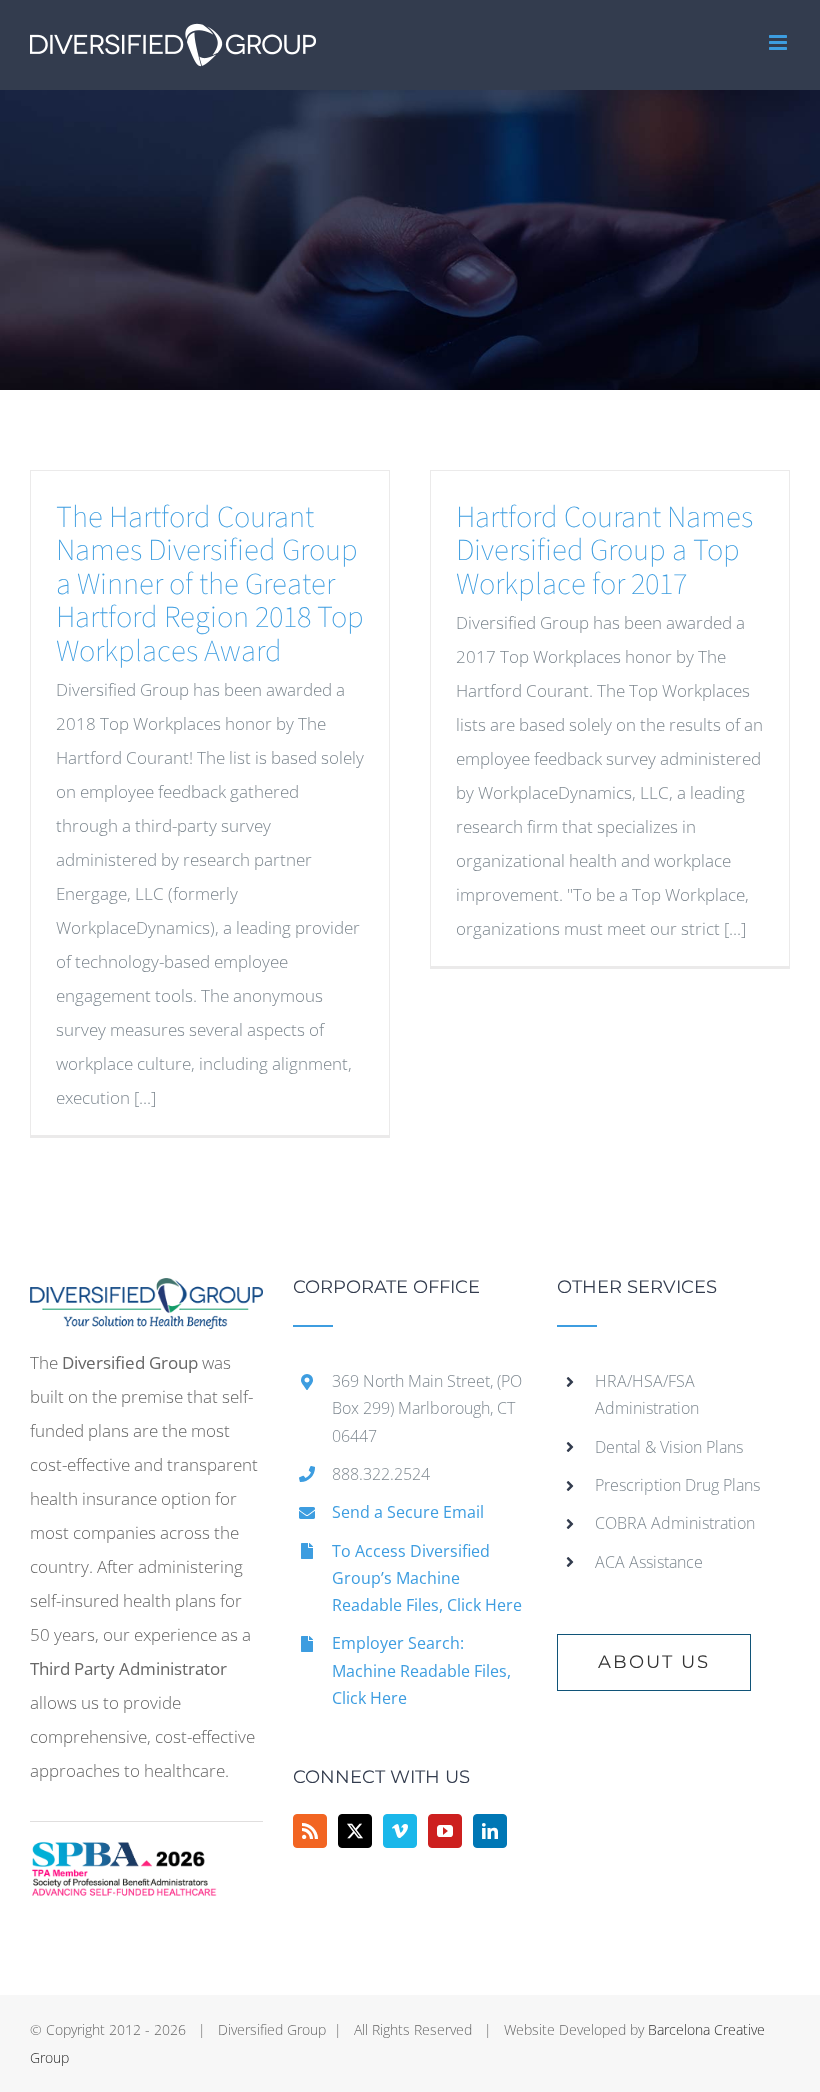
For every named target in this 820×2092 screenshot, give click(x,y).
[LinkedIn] (490, 1831)
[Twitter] (355, 1831)
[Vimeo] (400, 1831)
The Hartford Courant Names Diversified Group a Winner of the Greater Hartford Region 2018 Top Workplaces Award (210, 584)
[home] (146, 1294)
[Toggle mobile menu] (779, 42)
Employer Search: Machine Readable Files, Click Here (421, 1670)
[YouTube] (445, 1831)
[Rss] (310, 1831)
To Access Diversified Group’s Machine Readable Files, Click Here (427, 1578)
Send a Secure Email (408, 1512)
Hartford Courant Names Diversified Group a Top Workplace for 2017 (604, 551)
